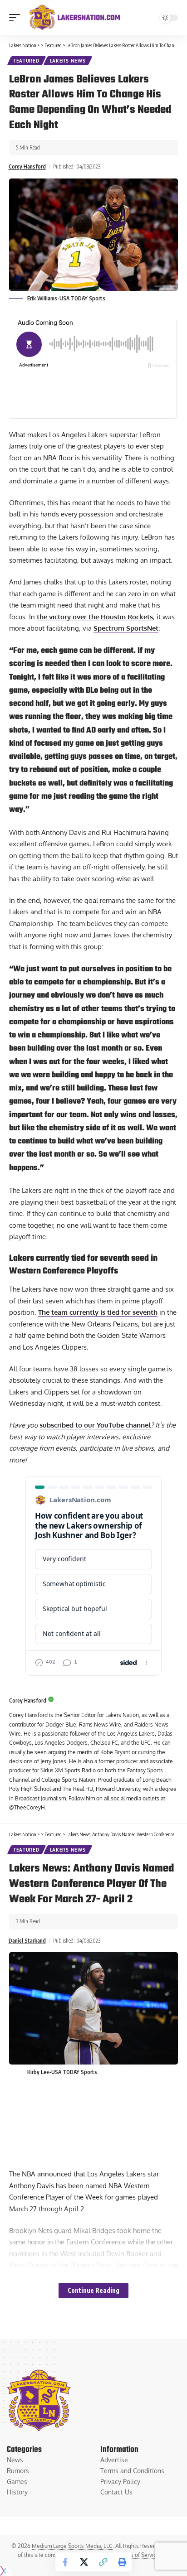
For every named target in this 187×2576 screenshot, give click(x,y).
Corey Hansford (27, 166)
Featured (27, 61)
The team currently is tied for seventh (98, 1312)
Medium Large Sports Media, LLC (72, 2546)
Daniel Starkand (27, 1941)
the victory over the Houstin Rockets (95, 617)
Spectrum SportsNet (126, 628)
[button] (17, 18)
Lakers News (68, 61)
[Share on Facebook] (65, 2562)
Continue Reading (93, 2290)
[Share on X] (84, 2562)
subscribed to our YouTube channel (95, 1425)
